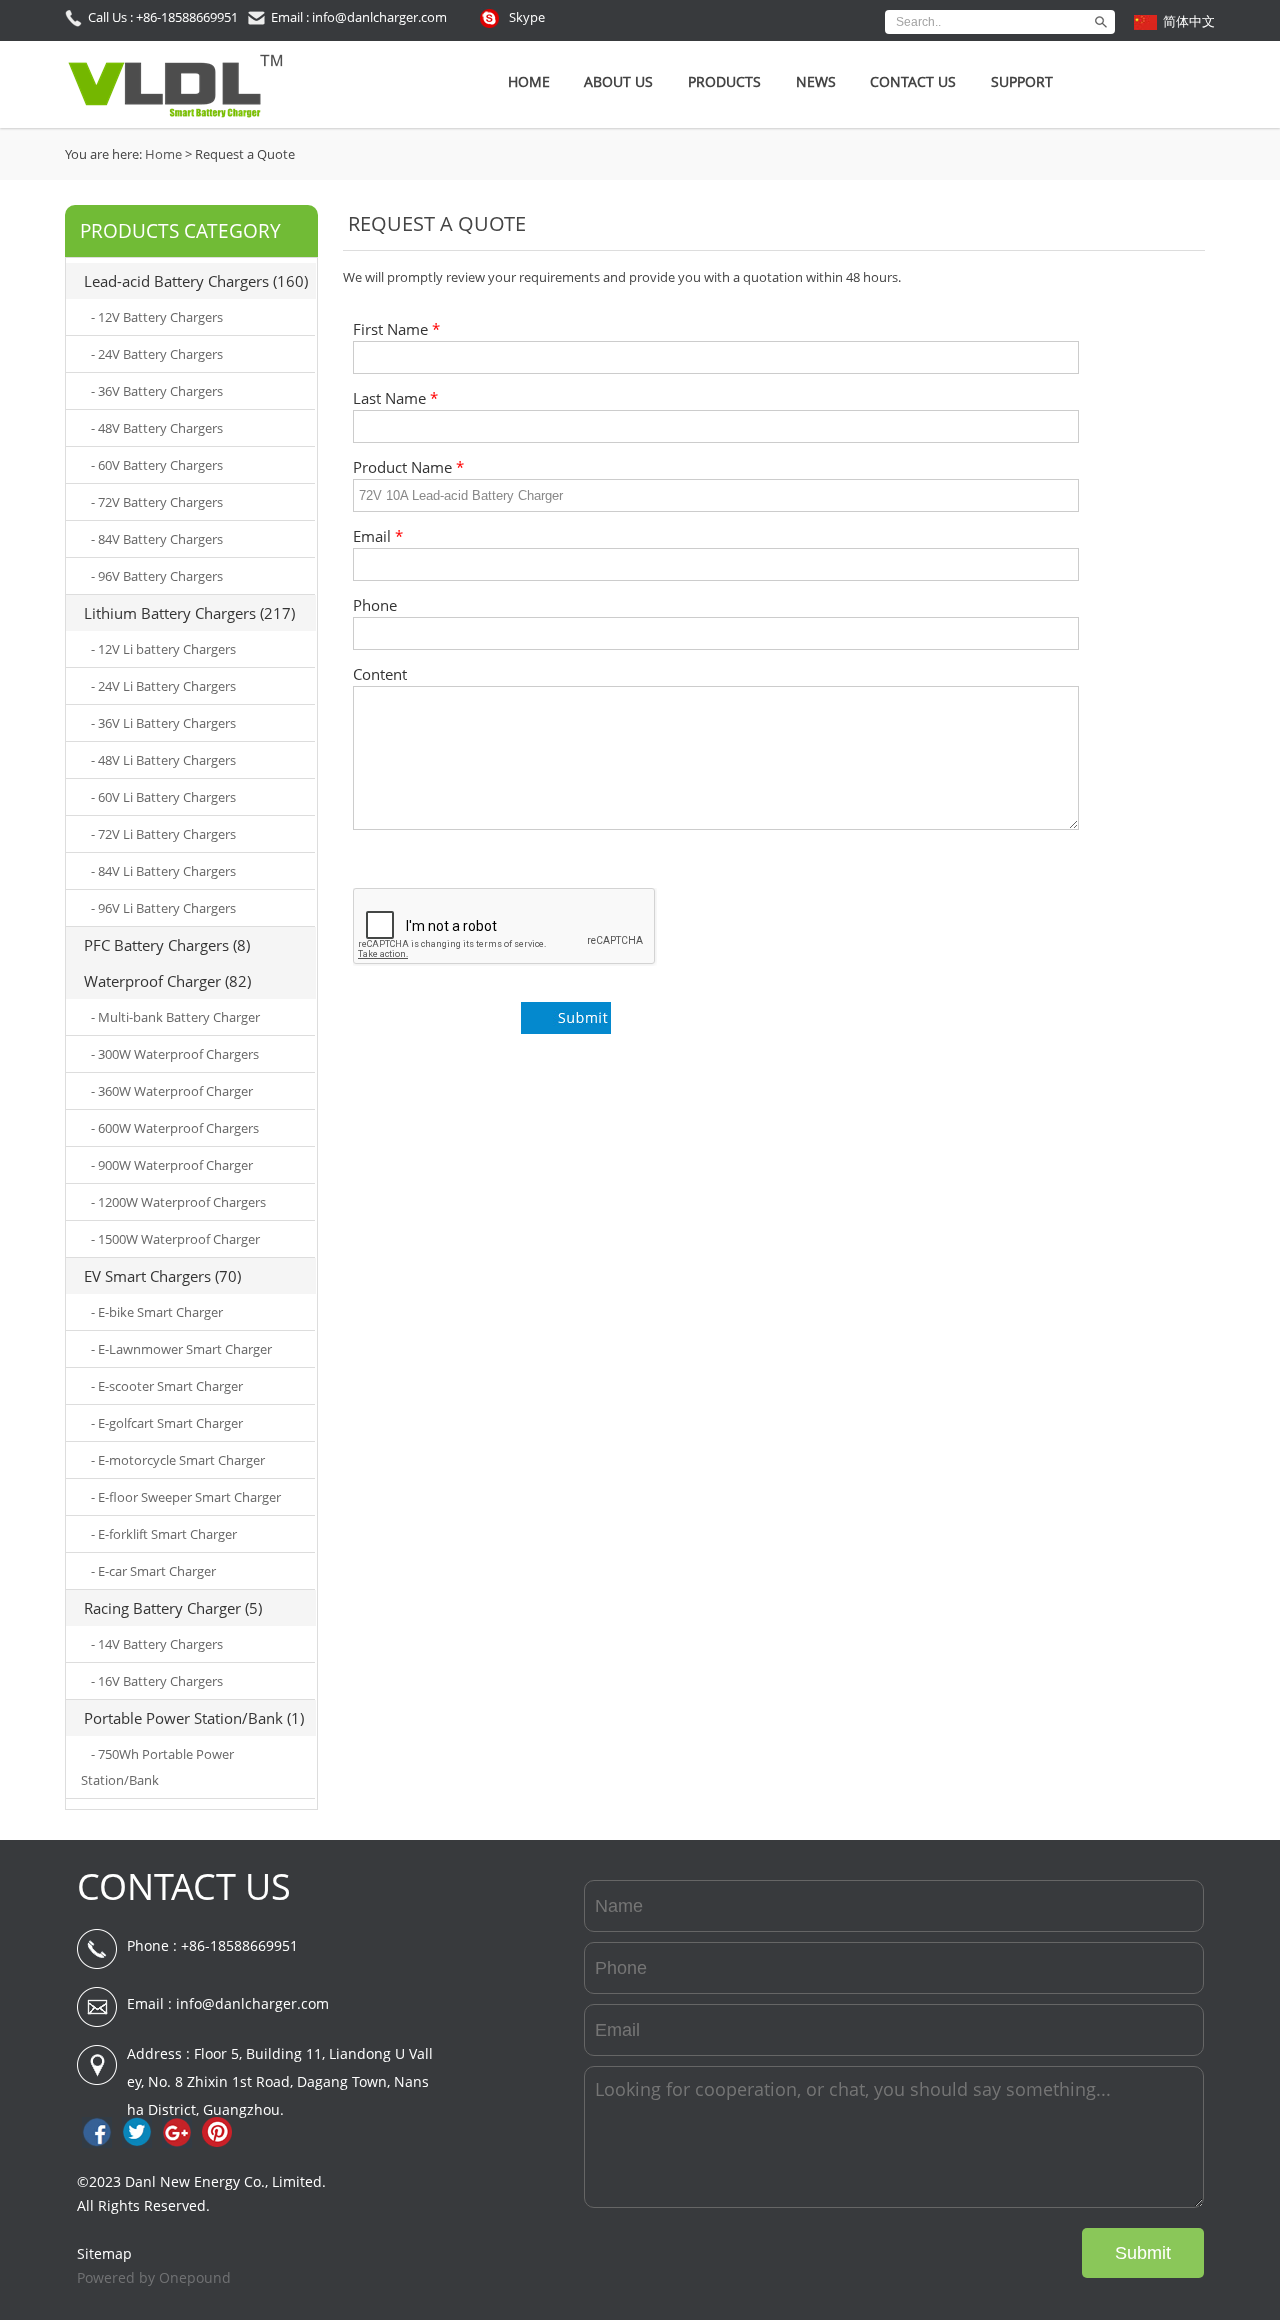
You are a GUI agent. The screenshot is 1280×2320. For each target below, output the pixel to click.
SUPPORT (1022, 81)
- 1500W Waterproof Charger (175, 1239)
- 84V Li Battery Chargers (163, 871)
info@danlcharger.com (252, 2003)
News (816, 81)
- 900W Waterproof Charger (172, 1165)
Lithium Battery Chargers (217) (189, 613)
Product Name (408, 467)
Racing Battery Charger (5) (173, 1608)
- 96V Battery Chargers (157, 576)
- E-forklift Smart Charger (164, 1534)
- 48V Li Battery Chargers (163, 760)
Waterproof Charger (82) (167, 981)
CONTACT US (184, 1886)
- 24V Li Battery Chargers (163, 686)
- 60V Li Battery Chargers (163, 797)
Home (529, 81)
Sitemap (104, 2253)
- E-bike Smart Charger (157, 1312)
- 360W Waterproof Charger (172, 1091)
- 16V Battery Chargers (157, 1681)
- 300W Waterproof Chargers (175, 1054)
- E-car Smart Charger (153, 1571)
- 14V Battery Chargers (157, 1644)
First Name (396, 329)
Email (378, 536)
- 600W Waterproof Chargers (175, 1128)
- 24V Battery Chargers (157, 354)
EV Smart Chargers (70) (162, 1276)
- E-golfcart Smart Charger (167, 1423)
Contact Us (913, 81)
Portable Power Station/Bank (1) (194, 1718)
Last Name (395, 398)
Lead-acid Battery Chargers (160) (196, 281)
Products (724, 81)
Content (380, 674)
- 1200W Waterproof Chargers (178, 1202)
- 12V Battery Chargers (157, 317)
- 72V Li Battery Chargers (163, 834)
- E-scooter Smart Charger (167, 1386)
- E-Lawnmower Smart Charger (181, 1349)
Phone (375, 605)
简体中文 (1189, 21)
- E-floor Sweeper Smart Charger (186, 1497)
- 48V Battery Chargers (157, 428)
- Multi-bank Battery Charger (175, 1017)
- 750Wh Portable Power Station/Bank (157, 1767)
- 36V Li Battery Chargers (163, 723)
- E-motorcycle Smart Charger (178, 1460)
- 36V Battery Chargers (157, 391)
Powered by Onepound (154, 2277)
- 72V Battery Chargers (157, 502)
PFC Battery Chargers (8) (167, 945)
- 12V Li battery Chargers (163, 649)
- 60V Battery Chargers (157, 465)
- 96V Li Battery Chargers (163, 908)
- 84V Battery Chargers (157, 539)
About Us (618, 81)
